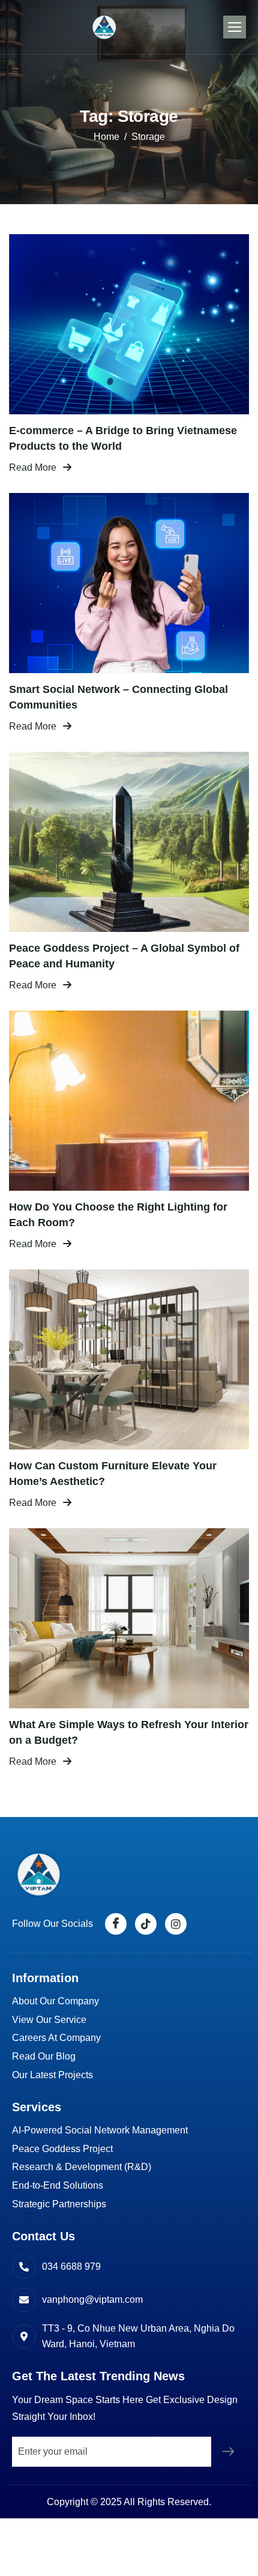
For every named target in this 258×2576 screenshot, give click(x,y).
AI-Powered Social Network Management (100, 2130)
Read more (33, 467)
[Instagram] (176, 1924)
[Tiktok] (146, 1924)
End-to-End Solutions (58, 2185)
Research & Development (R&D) (82, 2167)
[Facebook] (116, 1924)
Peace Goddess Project (62, 2149)
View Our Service (49, 2020)
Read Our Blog (44, 2056)
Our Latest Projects (52, 2075)
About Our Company (55, 2001)
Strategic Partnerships (59, 2204)
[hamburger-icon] (235, 27)
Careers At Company (56, 2038)
